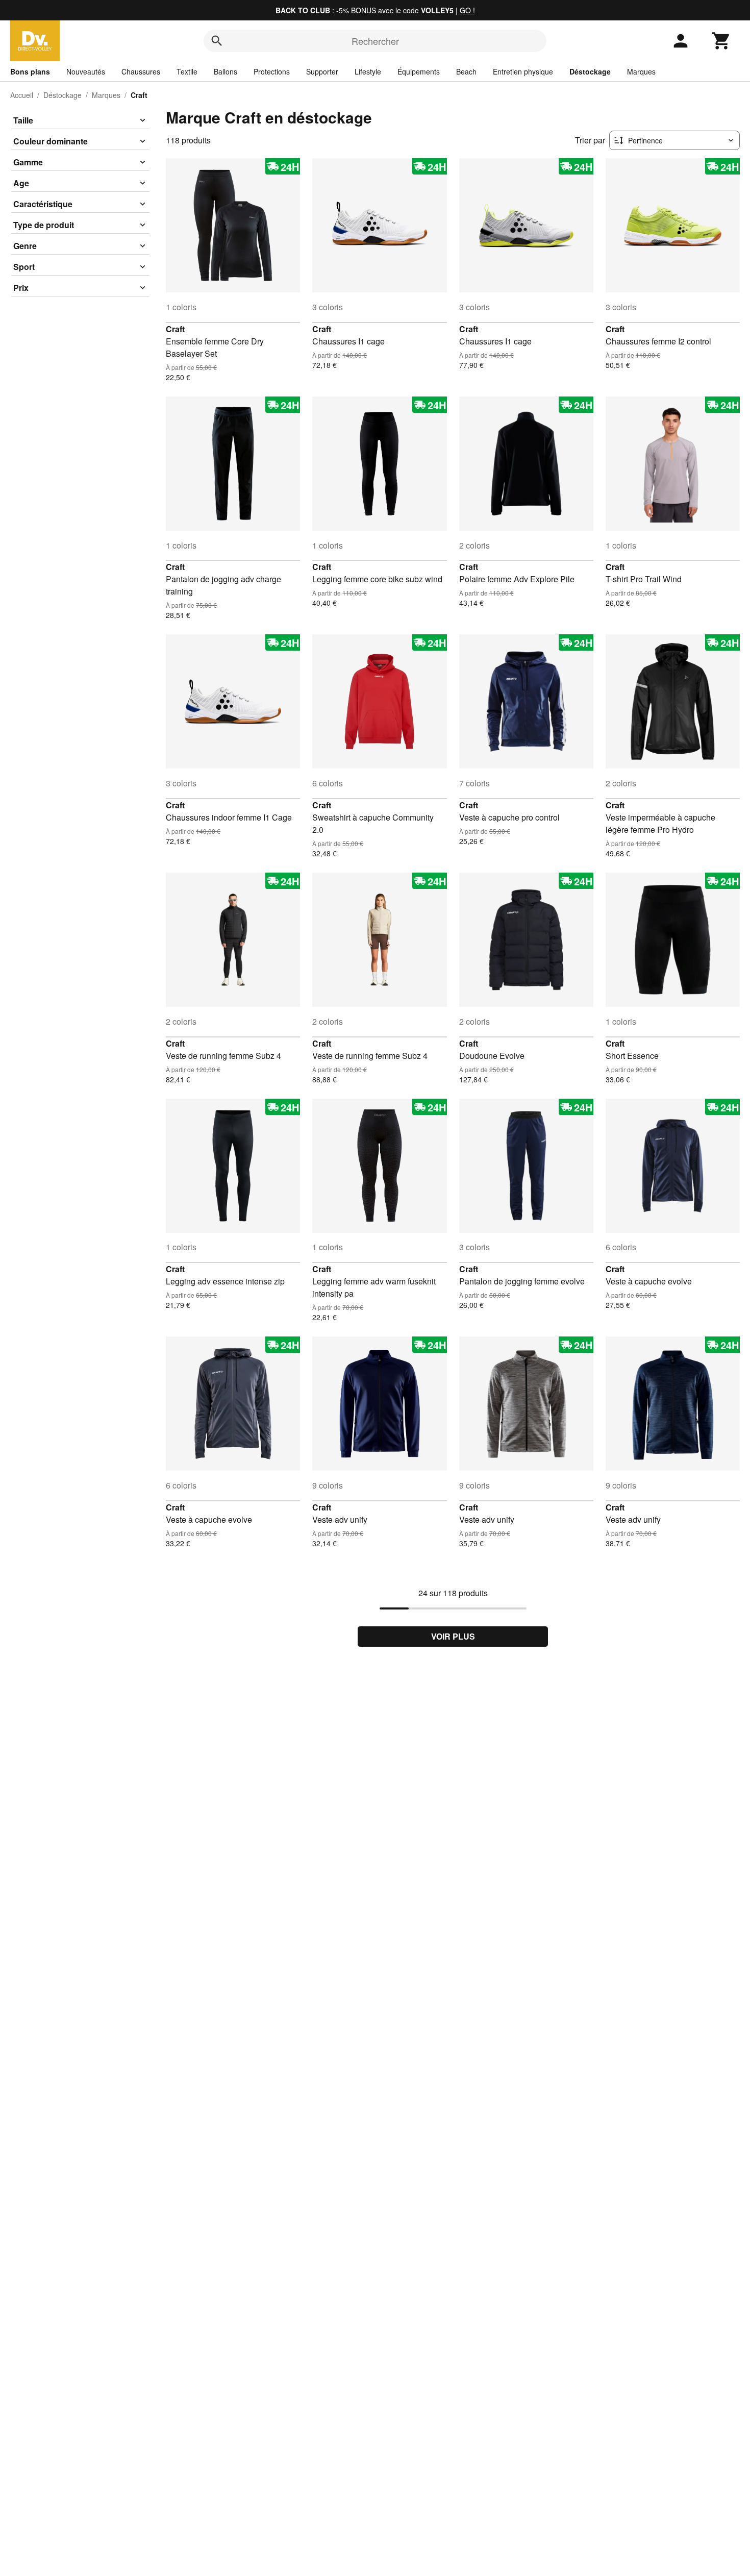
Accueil (22, 95)
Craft (175, 329)
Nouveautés (86, 71)
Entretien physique (523, 71)
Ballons (226, 71)
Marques (641, 71)
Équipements (419, 71)
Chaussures (141, 71)
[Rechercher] (217, 41)
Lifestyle (368, 71)
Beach (466, 71)
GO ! (467, 10)
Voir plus (453, 1636)
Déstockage (590, 71)
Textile (187, 71)
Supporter (322, 71)
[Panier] (721, 41)
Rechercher (375, 41)
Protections (272, 71)
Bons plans (30, 71)
